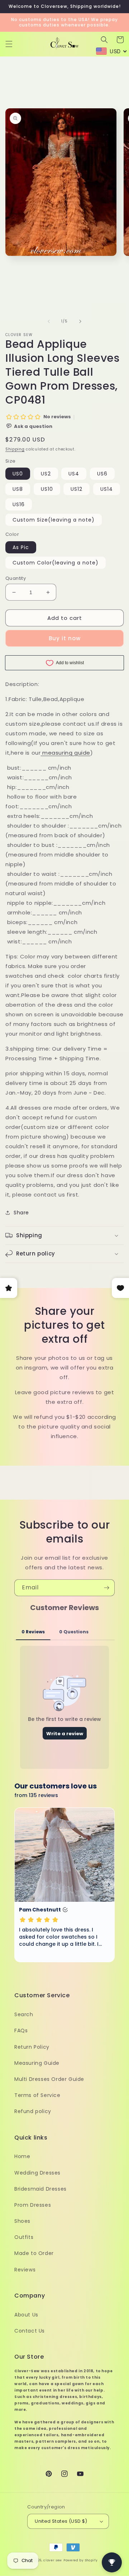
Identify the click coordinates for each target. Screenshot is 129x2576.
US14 (107, 489)
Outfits (24, 2237)
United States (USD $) (61, 2521)
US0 (18, 474)
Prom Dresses (33, 2205)
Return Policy (32, 2047)
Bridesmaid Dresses (40, 2189)
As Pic (21, 547)
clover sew (53, 2560)
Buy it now (65, 638)
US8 (18, 489)
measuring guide (66, 753)
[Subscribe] (106, 1588)
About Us (26, 2315)
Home (22, 2156)
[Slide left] (49, 321)
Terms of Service (37, 2095)
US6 (102, 474)
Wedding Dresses (37, 2173)
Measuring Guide (37, 2063)
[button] (9, 44)
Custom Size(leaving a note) (54, 520)
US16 (19, 504)
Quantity (16, 578)
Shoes (22, 2221)
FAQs (21, 2030)
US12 (77, 489)
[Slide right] (80, 321)
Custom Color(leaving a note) (56, 563)
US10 (47, 489)
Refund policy (33, 2111)
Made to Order (34, 2253)
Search (24, 2014)
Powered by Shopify (81, 2560)
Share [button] (21, 1213)
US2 (46, 474)
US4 (74, 474)
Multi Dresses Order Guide (49, 2079)
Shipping (15, 449)
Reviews (25, 2270)
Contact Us (30, 2331)
